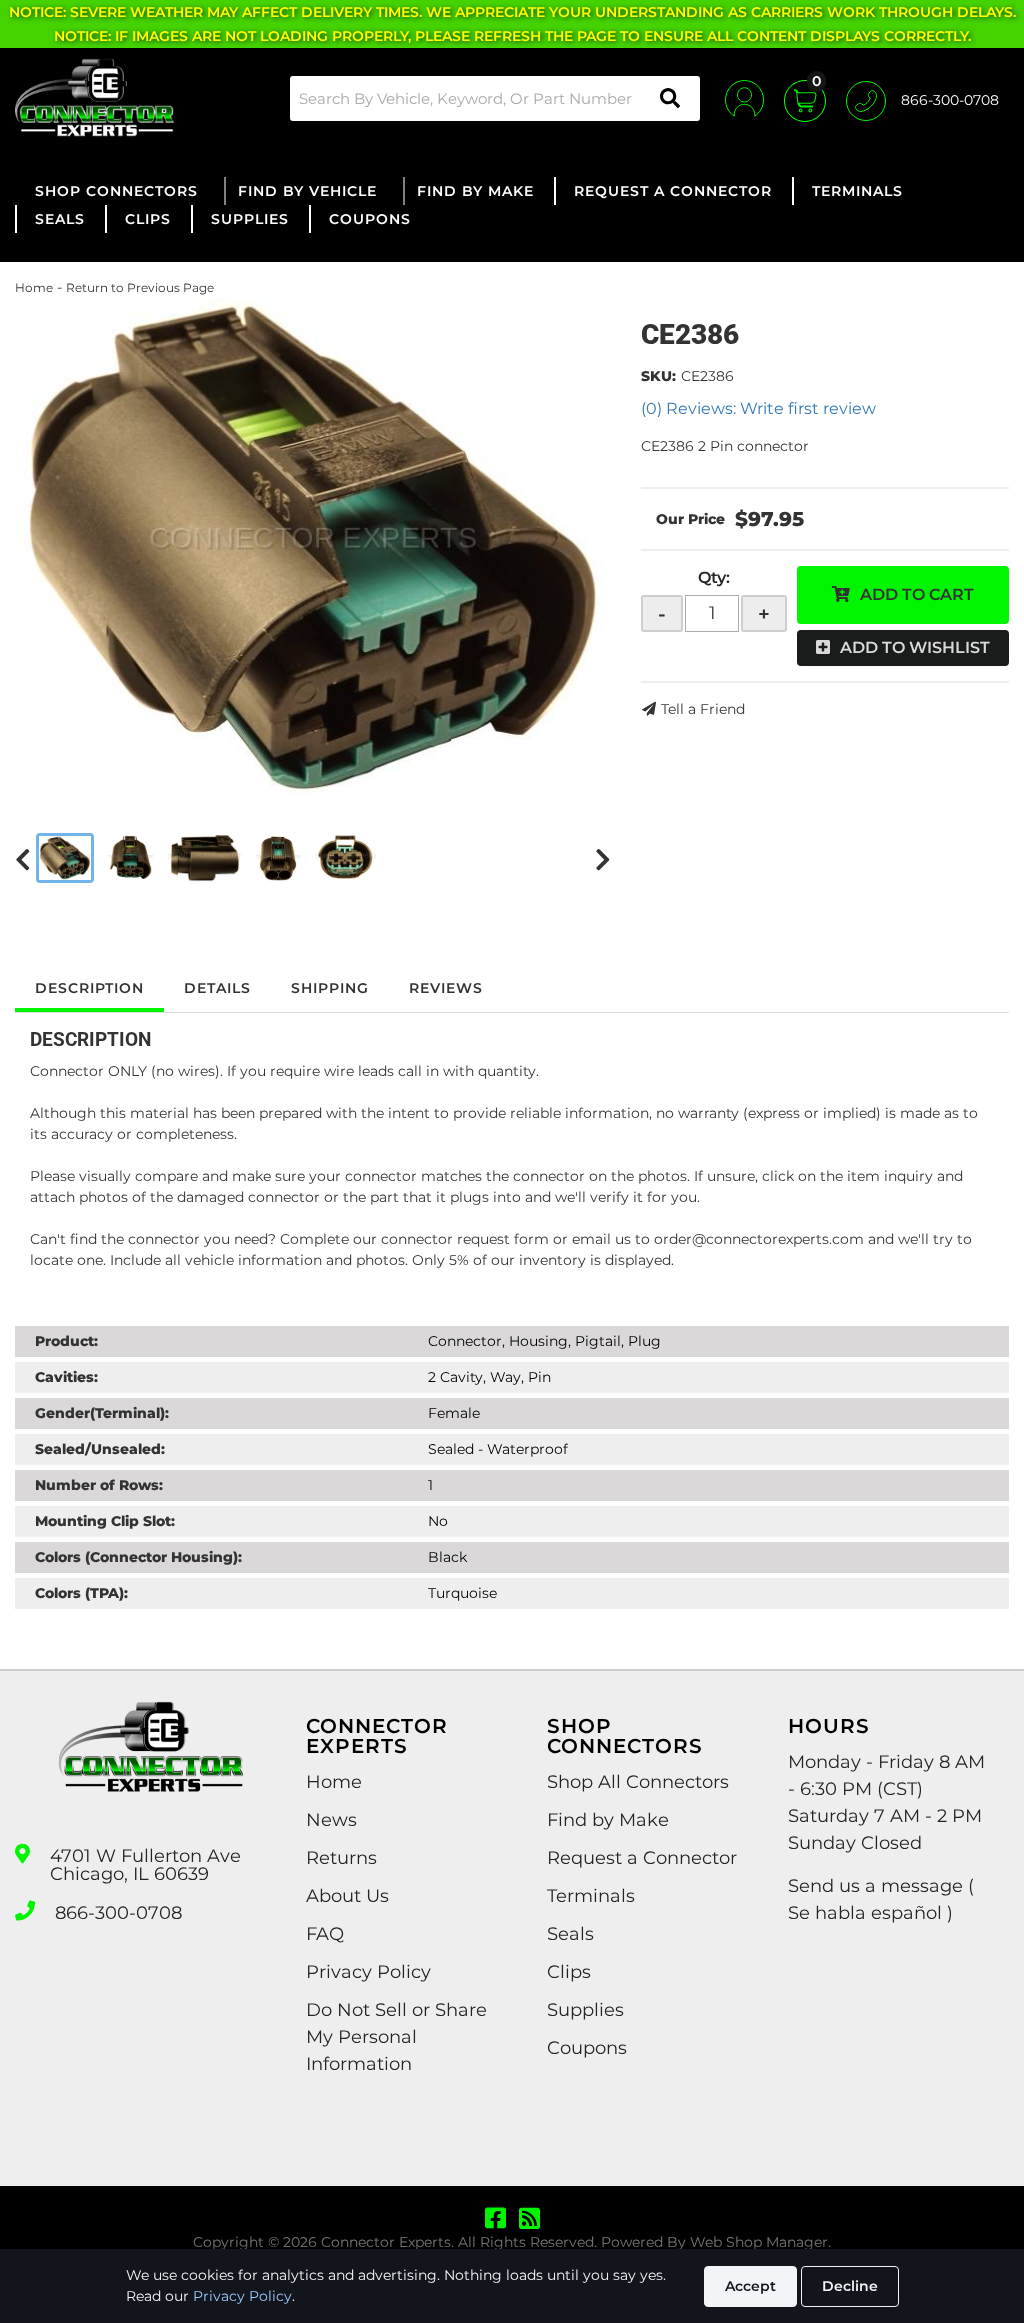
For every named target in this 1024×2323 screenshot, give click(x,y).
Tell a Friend (703, 709)
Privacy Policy (242, 2296)
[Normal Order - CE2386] (313, 548)
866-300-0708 (118, 1913)
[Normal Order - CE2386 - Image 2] (131, 858)
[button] (495, 98)
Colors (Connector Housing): (138, 1557)
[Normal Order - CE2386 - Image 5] (346, 858)
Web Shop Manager (759, 2242)
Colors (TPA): (81, 1593)
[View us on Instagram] (529, 2219)
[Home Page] (151, 1765)
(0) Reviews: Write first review (758, 408)
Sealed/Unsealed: (100, 1449)
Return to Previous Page (140, 287)
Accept (750, 2286)
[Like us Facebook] (495, 2219)
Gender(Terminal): (102, 1413)
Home (34, 287)
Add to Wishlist (915, 647)
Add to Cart (917, 594)
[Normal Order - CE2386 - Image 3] (205, 858)
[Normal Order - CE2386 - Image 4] (278, 858)
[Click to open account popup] (744, 98)
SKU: (658, 376)
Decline (850, 2286)
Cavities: (66, 1377)
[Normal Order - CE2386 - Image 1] (65, 858)
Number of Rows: (99, 1485)
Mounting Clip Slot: (105, 1521)
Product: (66, 1341)
